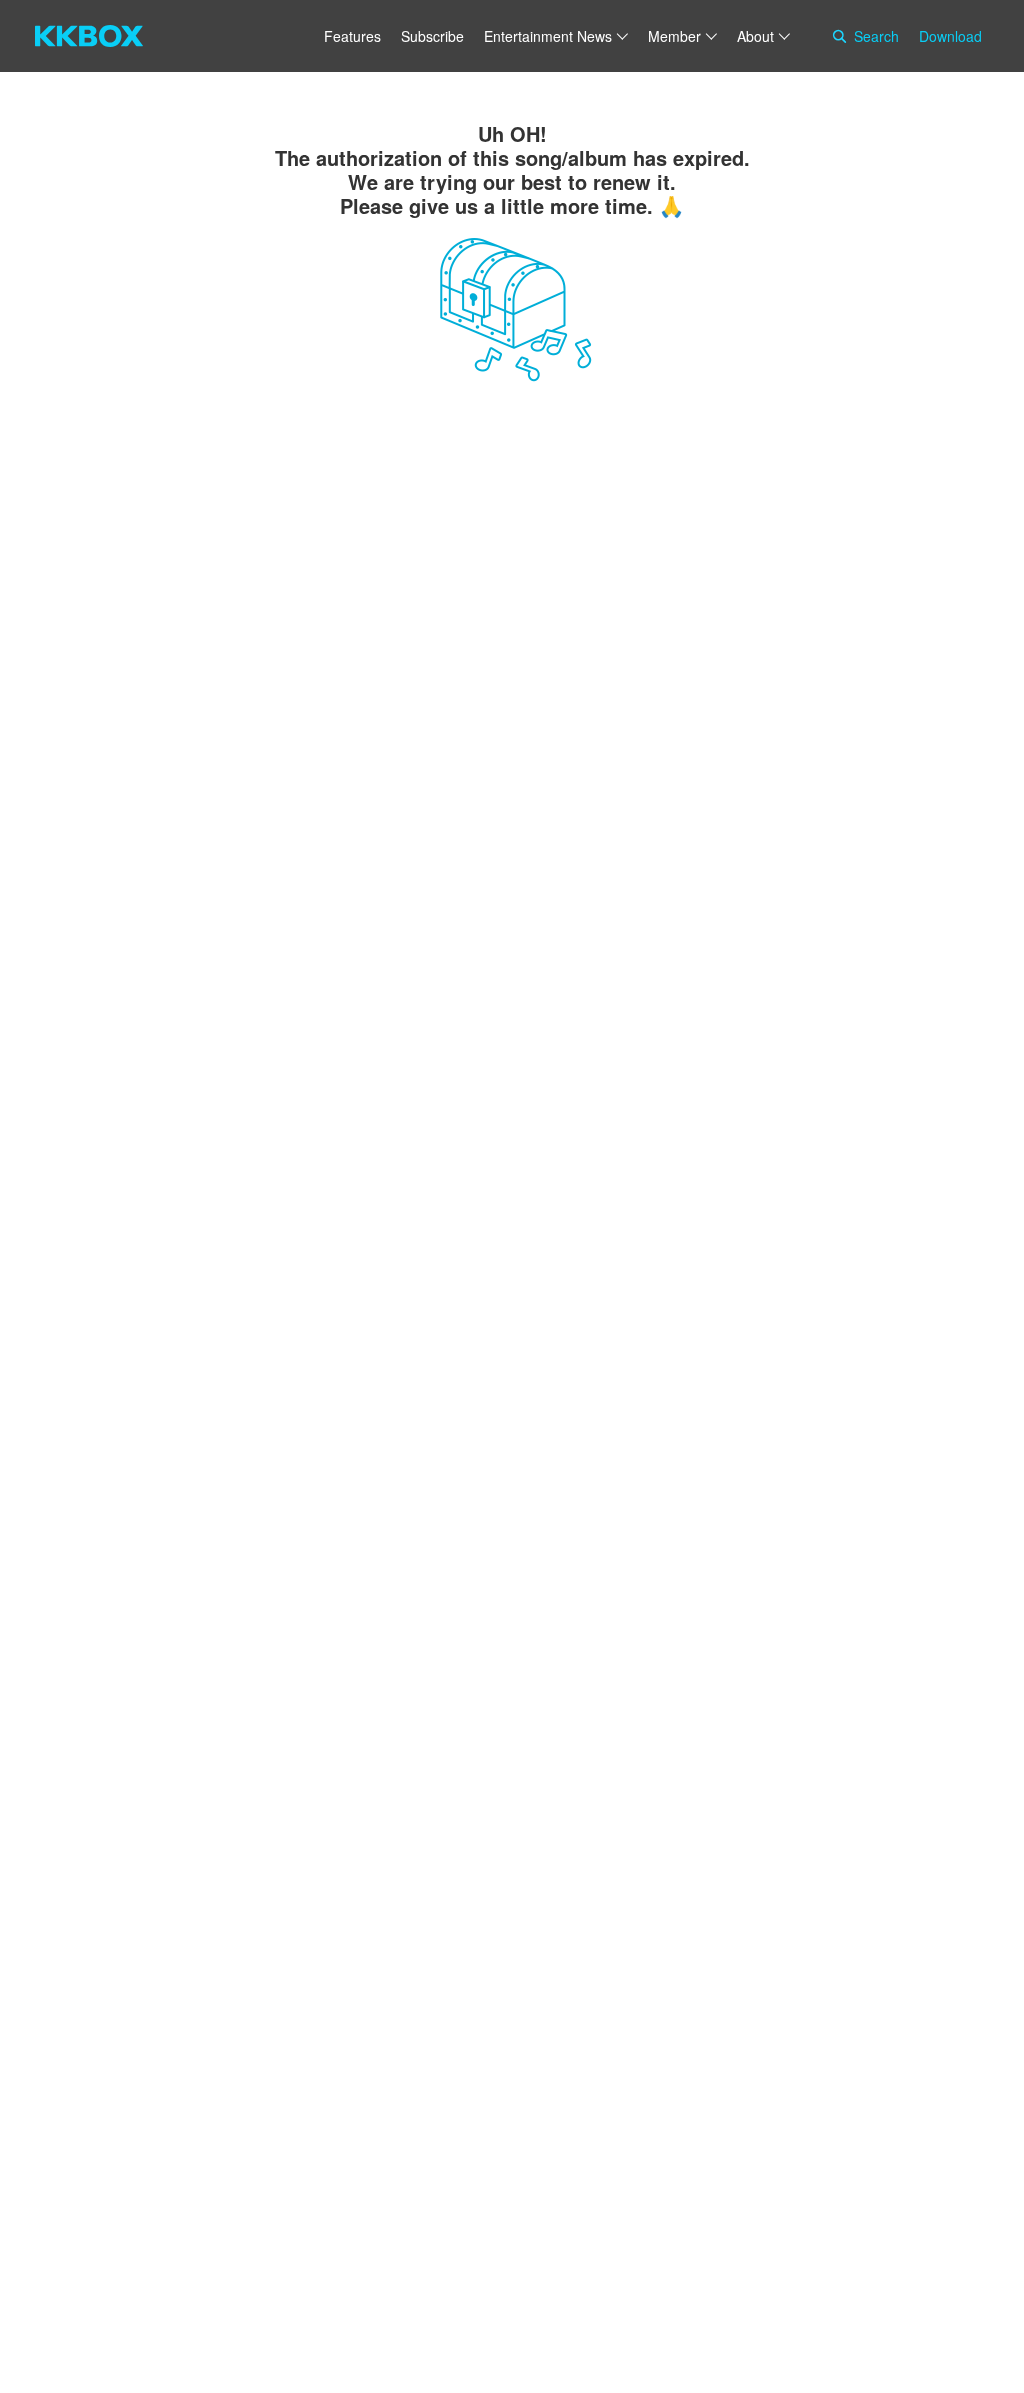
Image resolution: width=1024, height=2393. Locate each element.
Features (352, 36)
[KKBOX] (89, 36)
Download (950, 36)
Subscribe (432, 36)
